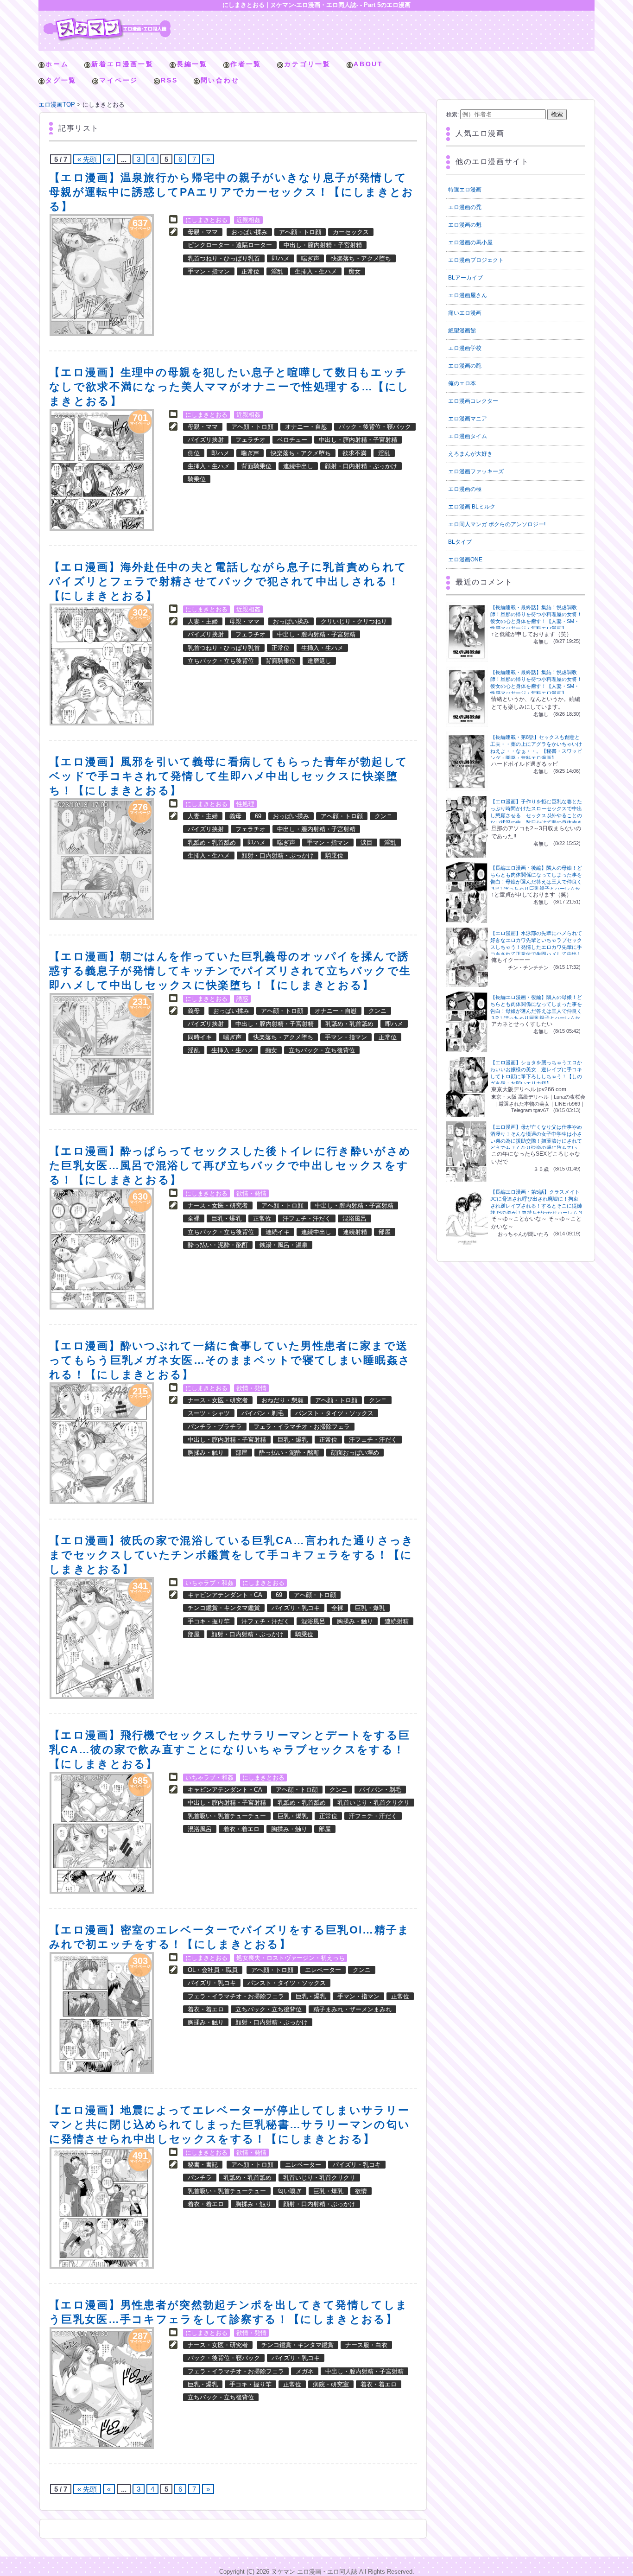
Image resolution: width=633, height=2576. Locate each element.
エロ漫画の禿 (465, 207)
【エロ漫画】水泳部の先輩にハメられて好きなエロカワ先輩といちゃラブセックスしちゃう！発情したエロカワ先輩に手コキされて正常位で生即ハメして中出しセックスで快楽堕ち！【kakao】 (536, 947)
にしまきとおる (206, 220)
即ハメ (281, 258)
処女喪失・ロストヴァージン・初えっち (291, 1958)
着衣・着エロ (241, 1829)
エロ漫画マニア (468, 419)
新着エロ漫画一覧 (122, 64)
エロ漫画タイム (468, 436)
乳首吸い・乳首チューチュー (227, 1816)
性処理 (245, 804)
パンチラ (200, 2178)
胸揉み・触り (206, 1453)
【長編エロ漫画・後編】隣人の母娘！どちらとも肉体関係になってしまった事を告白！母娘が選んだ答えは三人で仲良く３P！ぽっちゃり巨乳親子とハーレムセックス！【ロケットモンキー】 (536, 882)
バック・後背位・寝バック (375, 427)
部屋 (385, 1232)
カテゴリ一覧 (307, 64)
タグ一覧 (61, 80)
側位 (194, 453)
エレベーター (323, 1970)
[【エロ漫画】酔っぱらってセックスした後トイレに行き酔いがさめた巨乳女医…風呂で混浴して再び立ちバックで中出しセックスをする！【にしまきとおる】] (102, 1249)
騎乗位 (197, 479)
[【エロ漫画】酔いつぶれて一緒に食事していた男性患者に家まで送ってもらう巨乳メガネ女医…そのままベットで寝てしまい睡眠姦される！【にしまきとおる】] (102, 1443)
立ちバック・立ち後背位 (221, 661)
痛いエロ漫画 (465, 313)
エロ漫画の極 (465, 489)
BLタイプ (460, 542)
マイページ (119, 80)
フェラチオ (250, 440)
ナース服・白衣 (366, 2345)
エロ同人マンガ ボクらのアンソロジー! (497, 524)
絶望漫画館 (462, 331)
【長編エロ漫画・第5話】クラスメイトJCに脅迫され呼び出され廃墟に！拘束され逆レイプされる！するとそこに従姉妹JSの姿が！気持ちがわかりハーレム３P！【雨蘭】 (537, 1206)
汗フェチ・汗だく (307, 1218)
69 (258, 816)
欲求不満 (354, 453)
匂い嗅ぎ (290, 2191)
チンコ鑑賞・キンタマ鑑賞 (224, 1608)
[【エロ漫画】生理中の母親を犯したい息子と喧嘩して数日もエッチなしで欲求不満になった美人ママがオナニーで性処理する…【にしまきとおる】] (102, 470)
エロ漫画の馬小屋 (470, 242)
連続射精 (355, 1232)
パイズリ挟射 (206, 440)
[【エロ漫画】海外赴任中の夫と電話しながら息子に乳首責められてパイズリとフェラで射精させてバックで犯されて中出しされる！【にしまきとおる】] (102, 665)
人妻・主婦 (203, 621)
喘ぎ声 (310, 258)
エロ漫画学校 (465, 348)
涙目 (367, 843)
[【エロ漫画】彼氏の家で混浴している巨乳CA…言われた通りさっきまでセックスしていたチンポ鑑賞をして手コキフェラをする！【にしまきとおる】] (102, 1638)
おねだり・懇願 (282, 1400)
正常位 (250, 271)
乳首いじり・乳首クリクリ (373, 1803)
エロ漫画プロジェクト (476, 260)
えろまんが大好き (470, 454)
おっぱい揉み (249, 232)
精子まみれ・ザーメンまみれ (352, 2009)
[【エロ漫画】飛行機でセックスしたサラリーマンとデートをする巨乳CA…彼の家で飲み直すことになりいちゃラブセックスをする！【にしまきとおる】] (102, 1833)
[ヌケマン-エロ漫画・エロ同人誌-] (107, 21)
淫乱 (277, 271)
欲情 (361, 2191)
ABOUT (368, 64)
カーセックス (351, 232)
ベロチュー (292, 440)
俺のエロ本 (462, 383)
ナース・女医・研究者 (218, 1205)
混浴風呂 (354, 1218)
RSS (169, 80)
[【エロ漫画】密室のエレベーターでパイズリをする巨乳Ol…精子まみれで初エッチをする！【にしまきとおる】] (102, 2013)
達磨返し (319, 661)
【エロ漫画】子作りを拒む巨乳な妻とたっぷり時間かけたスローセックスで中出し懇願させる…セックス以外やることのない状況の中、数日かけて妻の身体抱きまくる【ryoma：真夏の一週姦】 (536, 815)
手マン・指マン (209, 271)
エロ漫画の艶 (465, 366)
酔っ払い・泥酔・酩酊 (218, 1245)
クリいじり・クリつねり (354, 621)
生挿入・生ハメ (316, 271)
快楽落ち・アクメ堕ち (361, 258)
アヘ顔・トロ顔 (300, 232)
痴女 (354, 271)
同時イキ (200, 1037)
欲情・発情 (251, 1193)
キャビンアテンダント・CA (225, 1595)
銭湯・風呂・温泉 (284, 1245)
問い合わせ (220, 80)
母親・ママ (203, 232)
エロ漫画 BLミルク (472, 507)
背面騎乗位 (256, 466)
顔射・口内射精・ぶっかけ (361, 466)
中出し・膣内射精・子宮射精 (323, 245)
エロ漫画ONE (465, 560)
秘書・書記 (203, 2165)
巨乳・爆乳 (226, 1218)
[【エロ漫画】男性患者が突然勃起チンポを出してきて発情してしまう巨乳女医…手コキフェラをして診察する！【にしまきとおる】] (102, 2388)
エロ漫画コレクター (473, 401)
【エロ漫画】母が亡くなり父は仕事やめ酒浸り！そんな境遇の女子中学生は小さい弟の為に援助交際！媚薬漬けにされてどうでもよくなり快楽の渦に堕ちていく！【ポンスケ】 (536, 1141)
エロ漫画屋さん (468, 295)
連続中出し (298, 466)
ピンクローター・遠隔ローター (230, 245)
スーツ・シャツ (209, 1413)
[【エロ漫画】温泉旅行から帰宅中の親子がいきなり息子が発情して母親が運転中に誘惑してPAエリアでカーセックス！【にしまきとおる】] (102, 275)
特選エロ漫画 (465, 190)
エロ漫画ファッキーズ (476, 471)
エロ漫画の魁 (465, 225)
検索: (453, 114)
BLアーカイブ (465, 278)
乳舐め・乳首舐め (212, 843)
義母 (235, 816)
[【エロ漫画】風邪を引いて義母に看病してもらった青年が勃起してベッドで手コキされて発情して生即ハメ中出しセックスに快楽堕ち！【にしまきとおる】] (102, 859)
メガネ (305, 2371)
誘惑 (242, 999)
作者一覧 (246, 64)
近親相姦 (248, 220)
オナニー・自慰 (306, 427)
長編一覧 (192, 64)
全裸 (194, 1218)
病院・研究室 (331, 2384)
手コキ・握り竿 (209, 1621)
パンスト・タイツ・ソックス (334, 1413)
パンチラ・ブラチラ (215, 1427)
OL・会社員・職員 (213, 1970)
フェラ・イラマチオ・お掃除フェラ (302, 1427)
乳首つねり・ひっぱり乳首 (224, 258)
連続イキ (278, 1232)
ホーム (57, 64)
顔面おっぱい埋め (355, 1453)
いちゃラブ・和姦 (209, 1583)
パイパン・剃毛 (263, 1413)
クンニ (383, 816)
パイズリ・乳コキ (296, 1608)
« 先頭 (87, 159)
